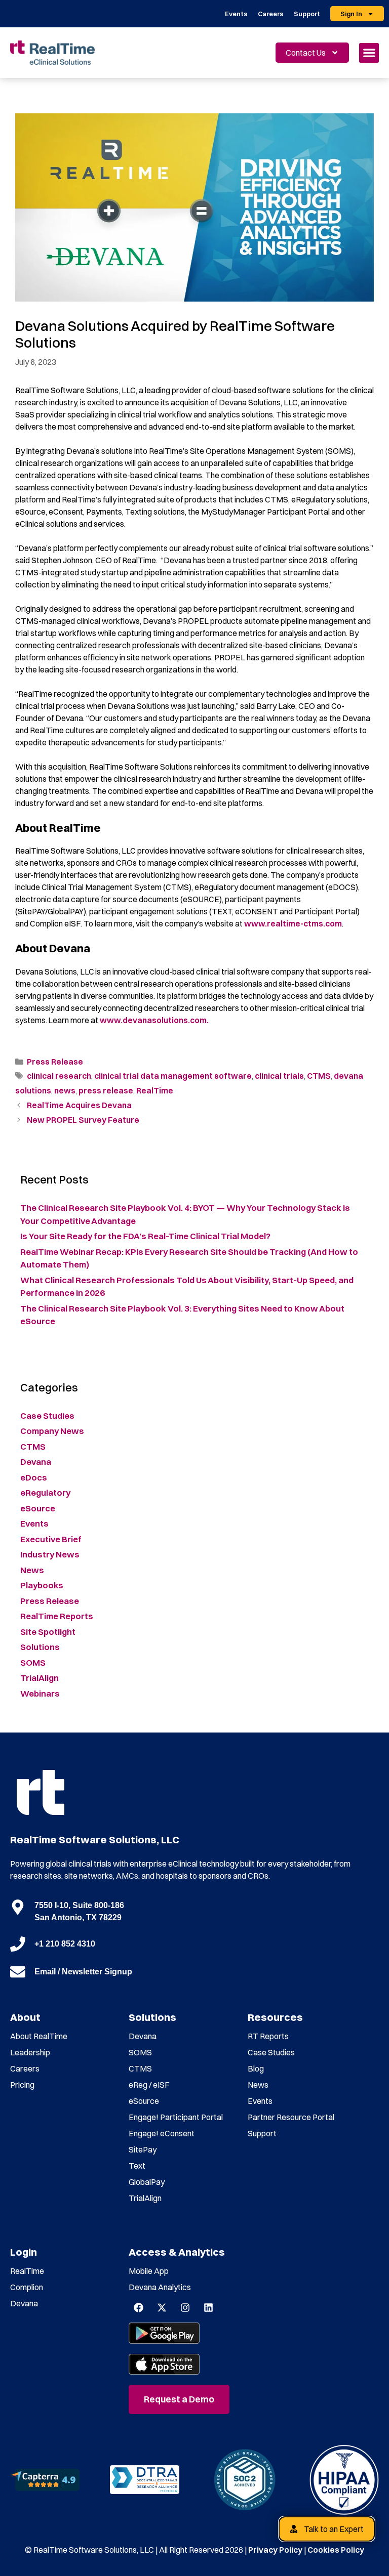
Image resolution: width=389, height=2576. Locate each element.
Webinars (40, 1693)
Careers (271, 14)
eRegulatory (45, 1492)
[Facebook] (138, 2308)
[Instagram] (185, 2308)
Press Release (55, 1062)
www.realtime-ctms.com (293, 923)
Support (307, 14)
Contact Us (306, 53)
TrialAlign (40, 1678)
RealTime (155, 1090)
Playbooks (42, 1585)
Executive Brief (51, 1539)
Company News (52, 1431)
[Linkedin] (208, 2308)
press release (106, 1090)
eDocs (34, 1477)
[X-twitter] (162, 2308)
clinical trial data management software (173, 1076)
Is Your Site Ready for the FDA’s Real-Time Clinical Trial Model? (146, 1236)
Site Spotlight (48, 1632)
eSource (38, 1508)
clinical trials (279, 1076)
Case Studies (47, 1416)
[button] (369, 53)
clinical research (59, 1076)
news (65, 1090)
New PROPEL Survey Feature (83, 1120)
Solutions (40, 1647)
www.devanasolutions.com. (154, 1020)
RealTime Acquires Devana (79, 1105)
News (32, 1570)
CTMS (319, 1076)
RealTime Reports (57, 1616)
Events (236, 14)
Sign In (351, 14)
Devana (36, 1462)
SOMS (33, 1662)
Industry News (50, 1554)
